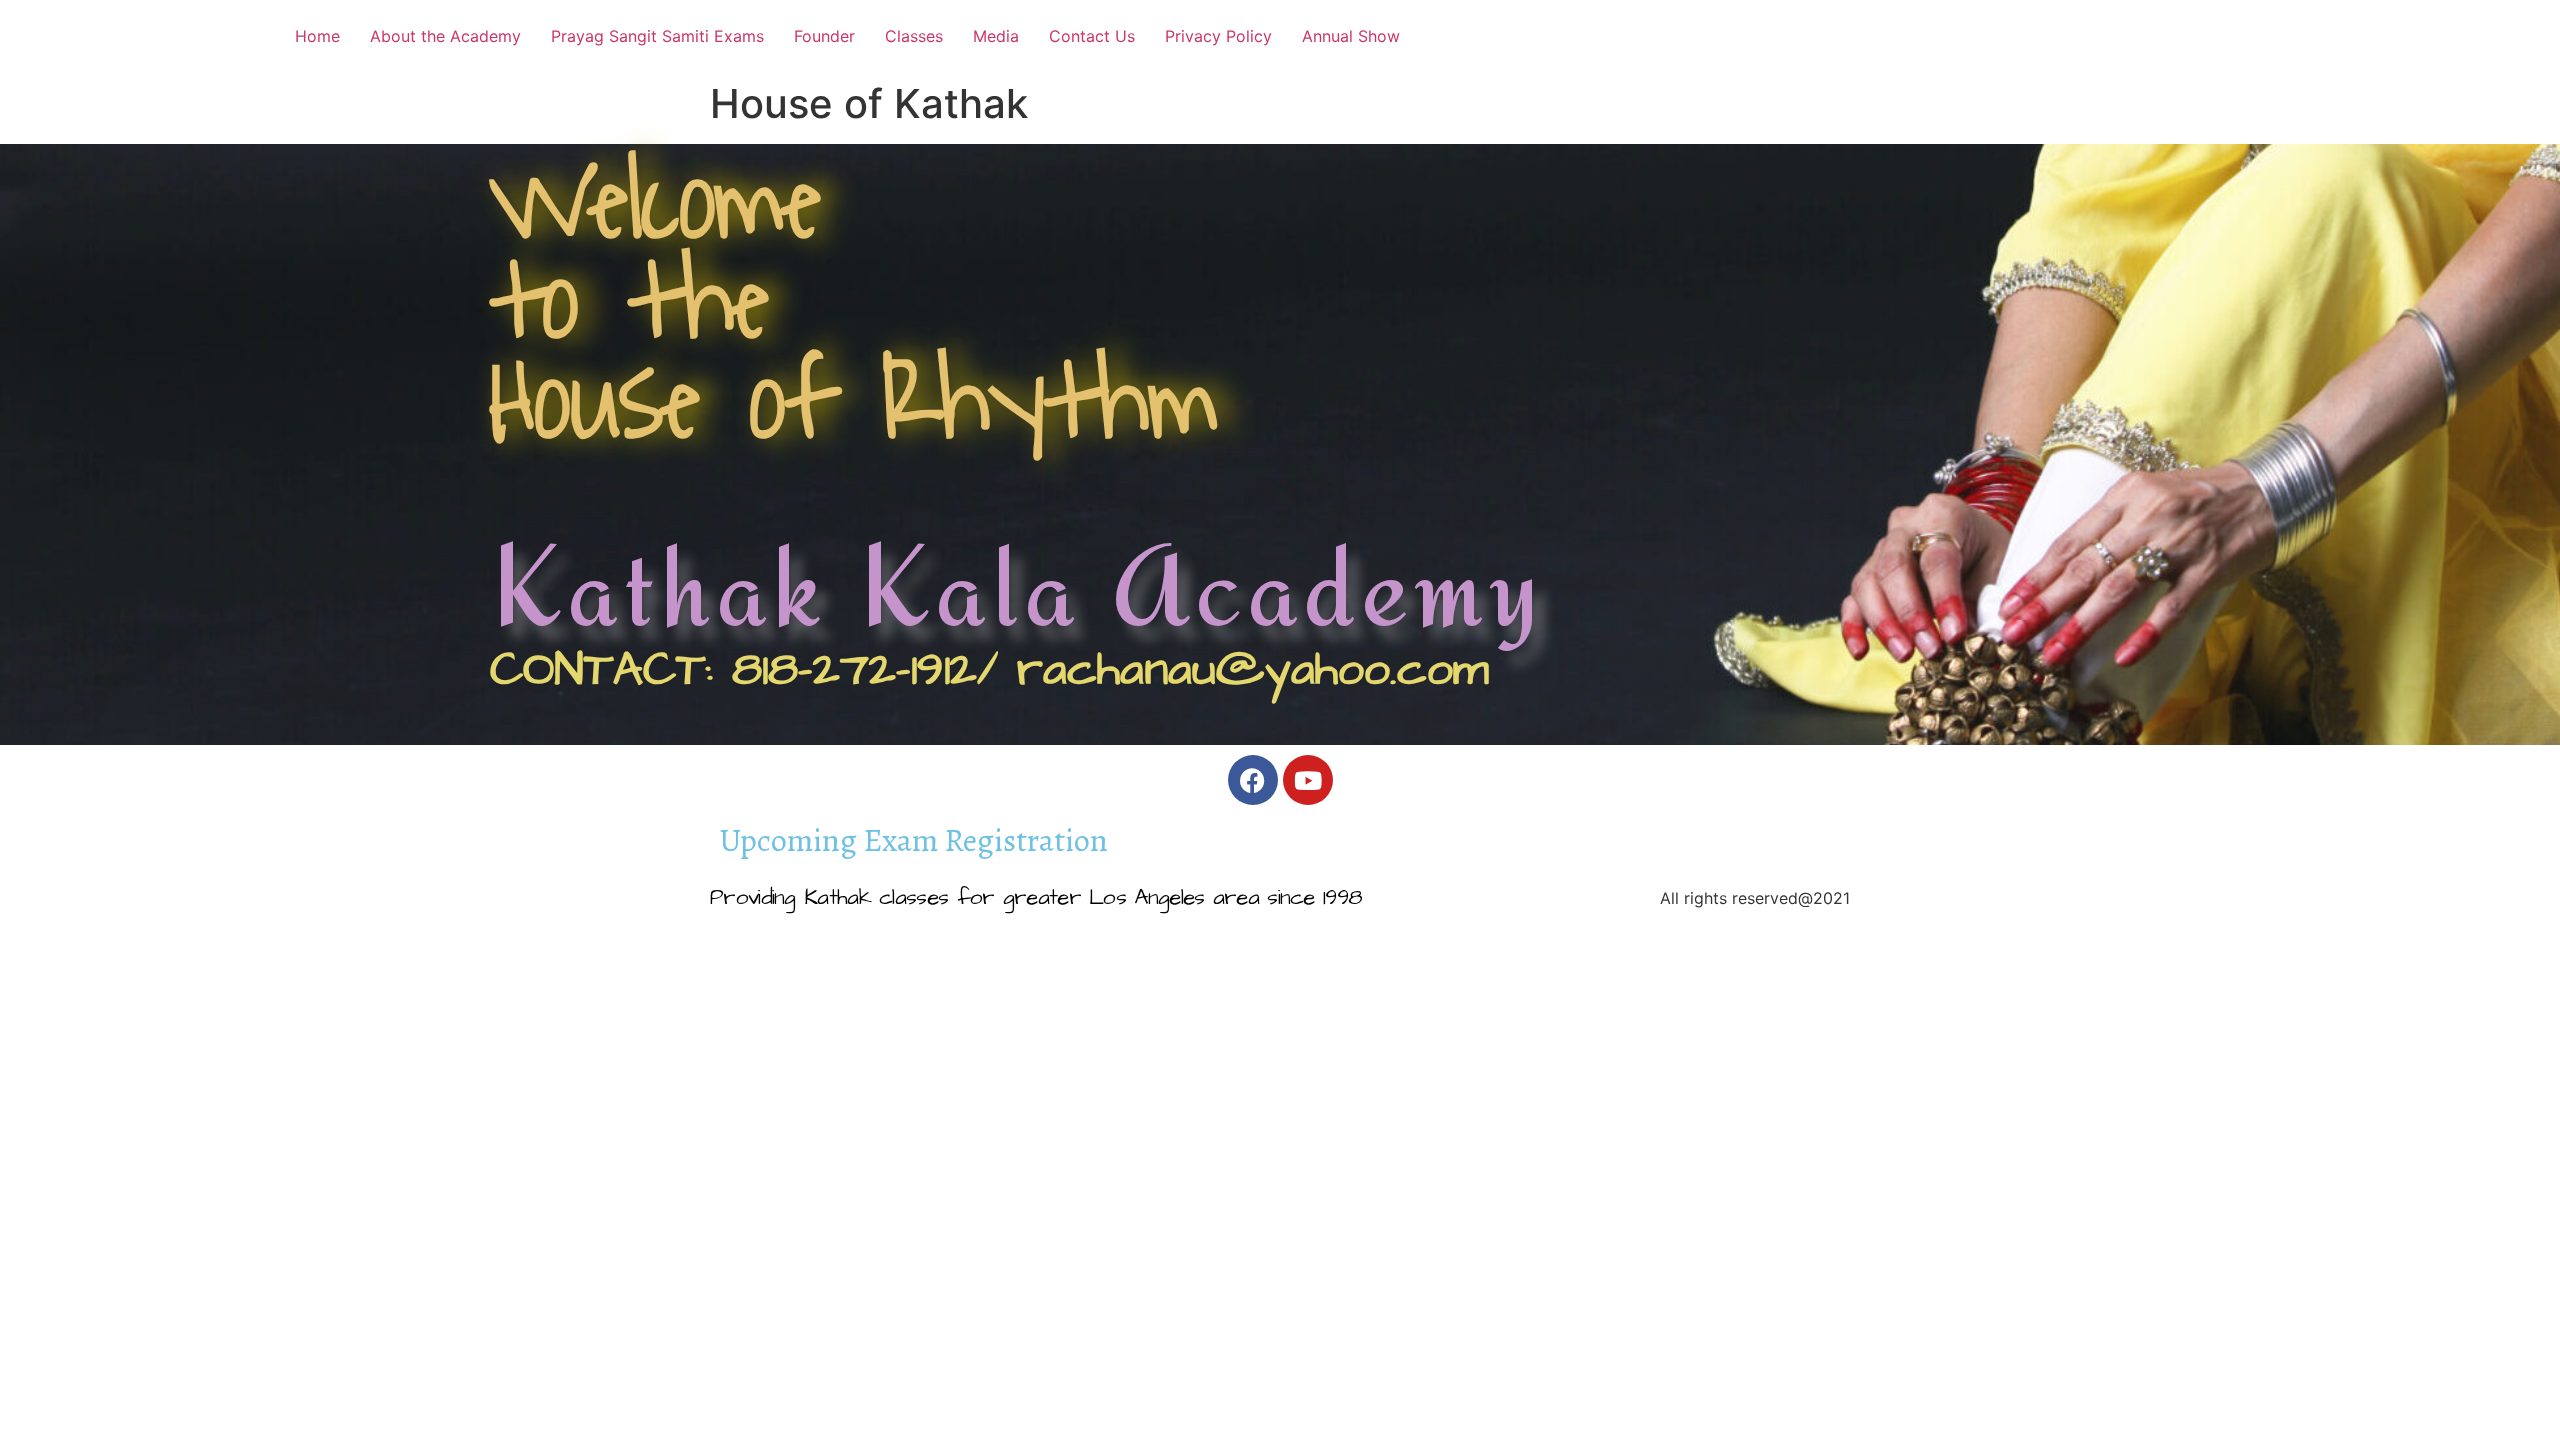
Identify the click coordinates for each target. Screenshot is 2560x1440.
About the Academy (445, 36)
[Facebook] (1253, 780)
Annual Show (1351, 36)
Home (317, 36)
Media (996, 36)
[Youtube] (1308, 780)
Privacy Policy (1218, 36)
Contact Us (1092, 36)
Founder (824, 36)
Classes (914, 36)
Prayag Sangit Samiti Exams (657, 36)
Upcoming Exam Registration (914, 840)
